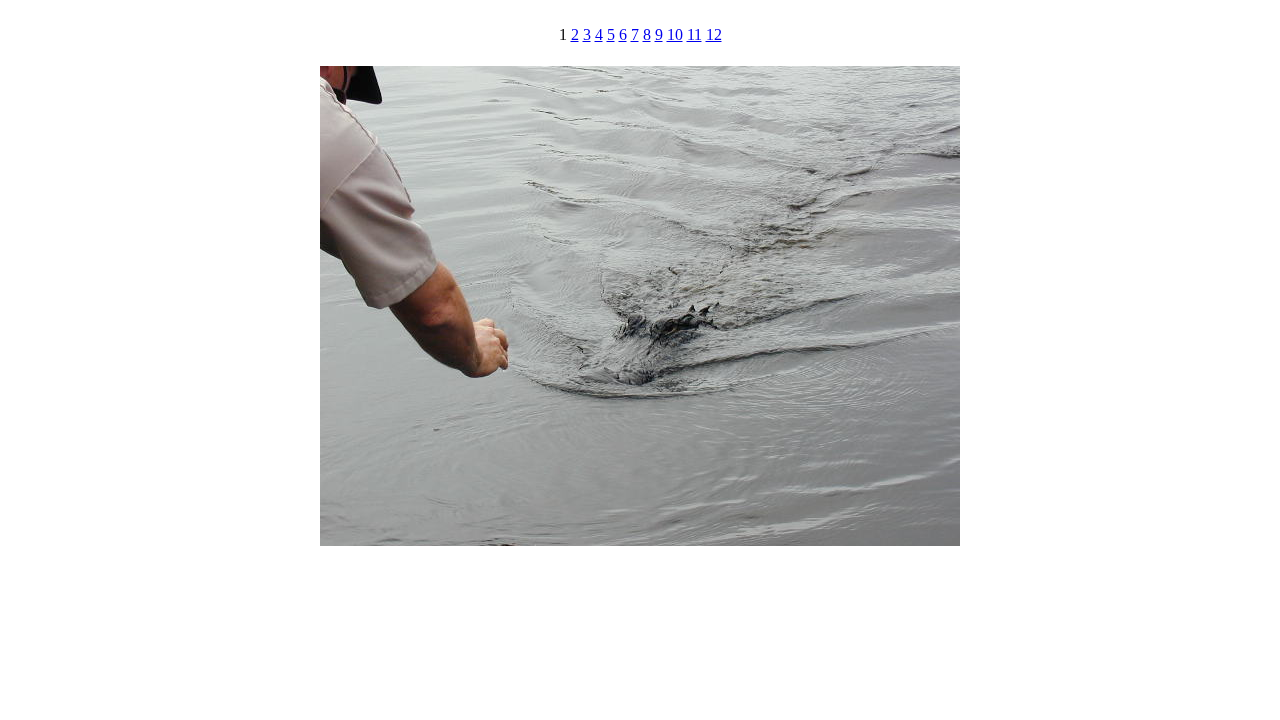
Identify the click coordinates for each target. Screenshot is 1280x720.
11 (694, 34)
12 (714, 34)
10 (675, 34)
